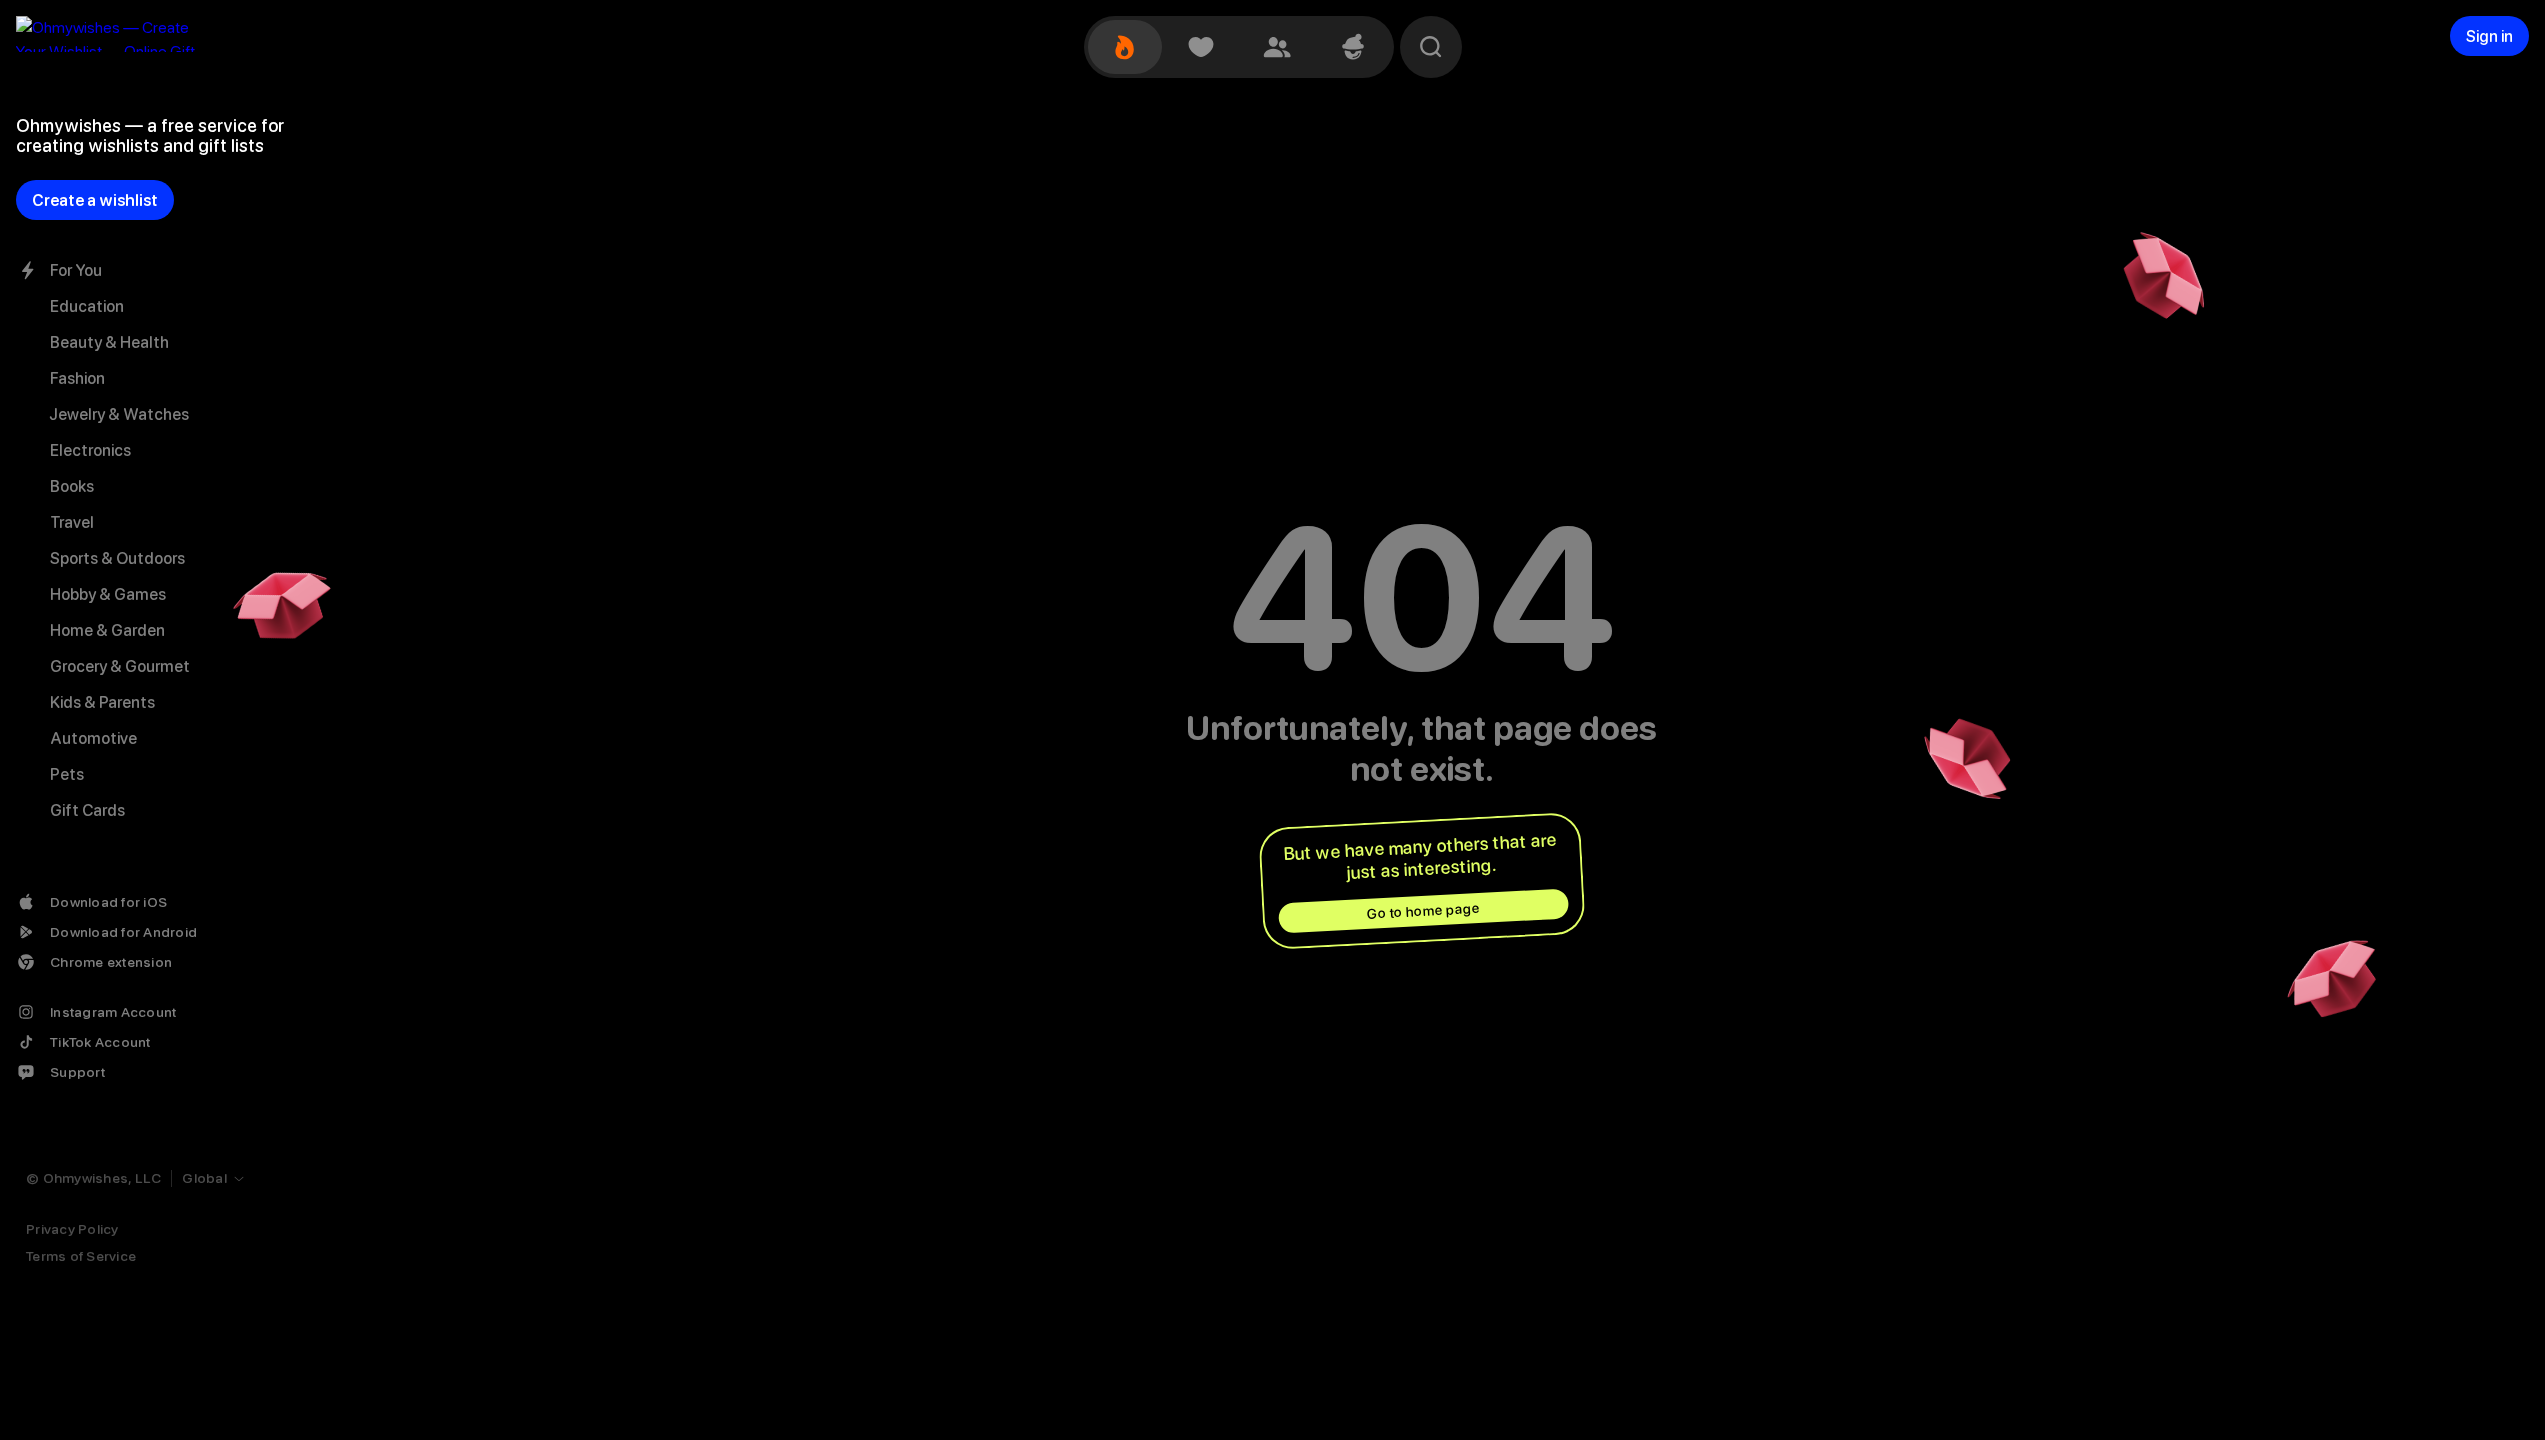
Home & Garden (107, 630)
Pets (67, 774)
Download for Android (123, 932)
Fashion (77, 378)
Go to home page (1423, 911)
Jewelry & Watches (119, 414)
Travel (72, 522)
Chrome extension (111, 962)
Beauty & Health (109, 342)
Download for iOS (108, 902)
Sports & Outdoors (117, 558)
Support (77, 1072)
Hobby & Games (108, 594)
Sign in (2489, 36)
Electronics (90, 450)
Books (72, 486)
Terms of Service (81, 1256)
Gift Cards (87, 810)
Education (87, 306)
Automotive (93, 738)
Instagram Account (113, 1012)
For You (76, 270)
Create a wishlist (95, 200)
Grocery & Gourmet (120, 666)
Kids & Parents (102, 702)
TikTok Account (100, 1042)
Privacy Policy (72, 1229)
